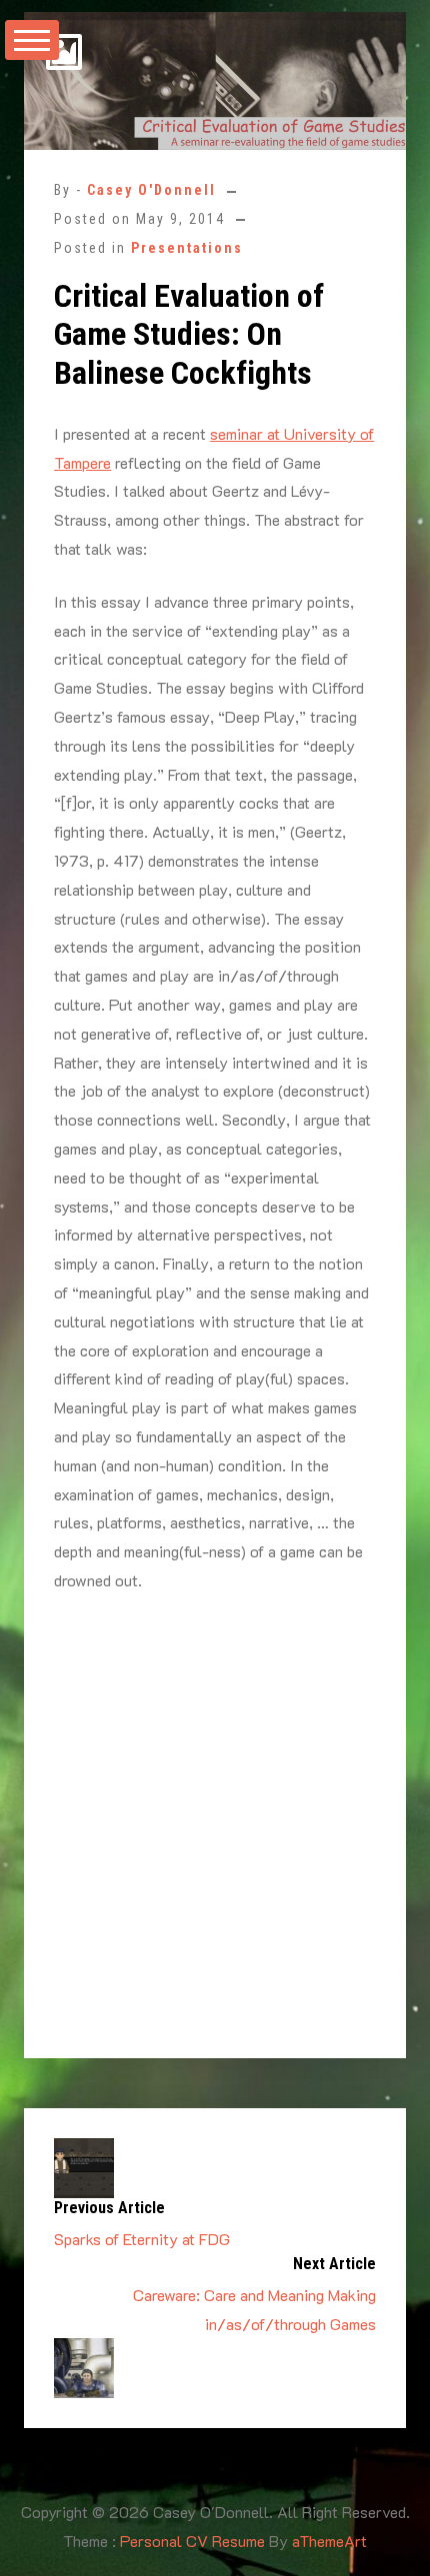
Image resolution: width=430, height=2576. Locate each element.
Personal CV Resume (192, 2541)
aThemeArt (329, 2541)
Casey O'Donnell (151, 190)
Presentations (187, 248)
